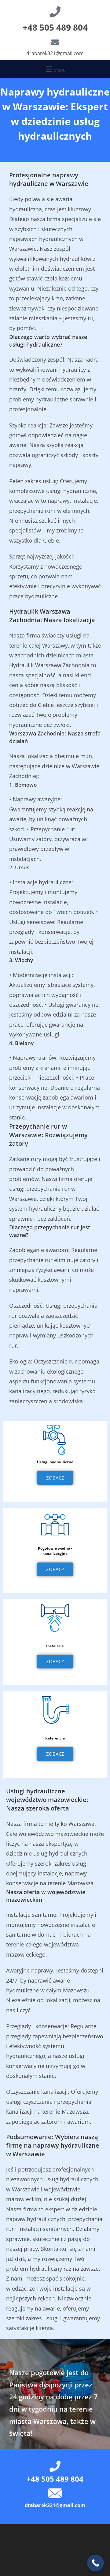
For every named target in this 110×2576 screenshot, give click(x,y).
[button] (55, 69)
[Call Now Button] (95, 2563)
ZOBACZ (55, 1478)
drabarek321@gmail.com (55, 53)
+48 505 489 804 (55, 27)
